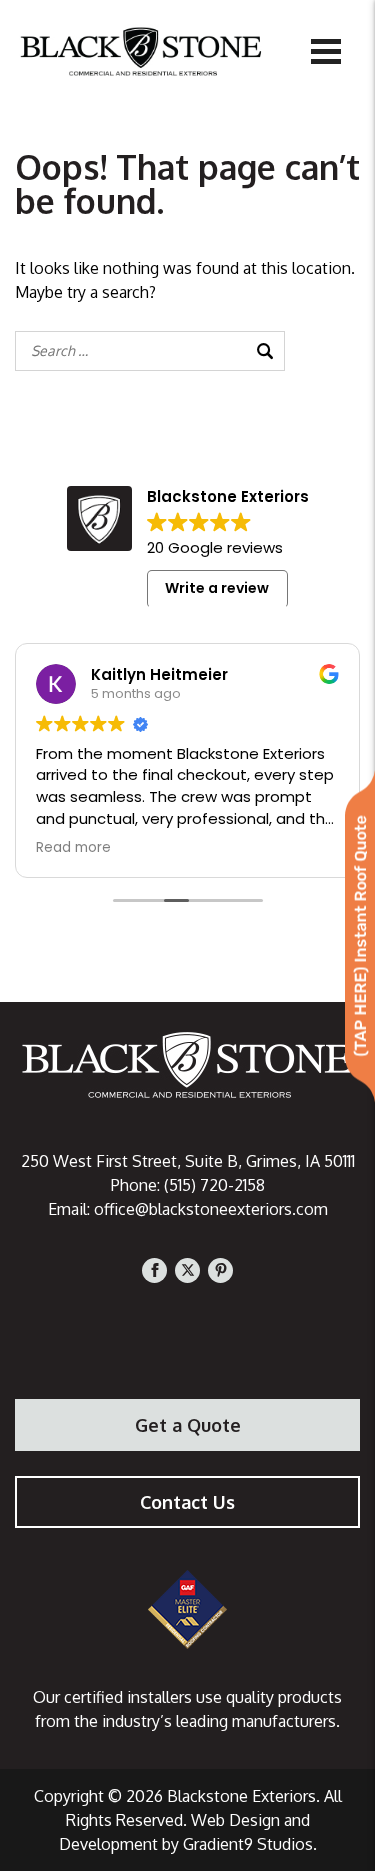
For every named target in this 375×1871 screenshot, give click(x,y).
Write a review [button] (217, 588)
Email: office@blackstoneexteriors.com (188, 1209)
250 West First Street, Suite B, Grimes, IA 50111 (188, 1161)
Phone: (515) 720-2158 (188, 1185)
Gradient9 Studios (248, 1844)
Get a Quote (188, 1425)
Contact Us (187, 1502)
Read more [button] (73, 848)
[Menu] (326, 50)
